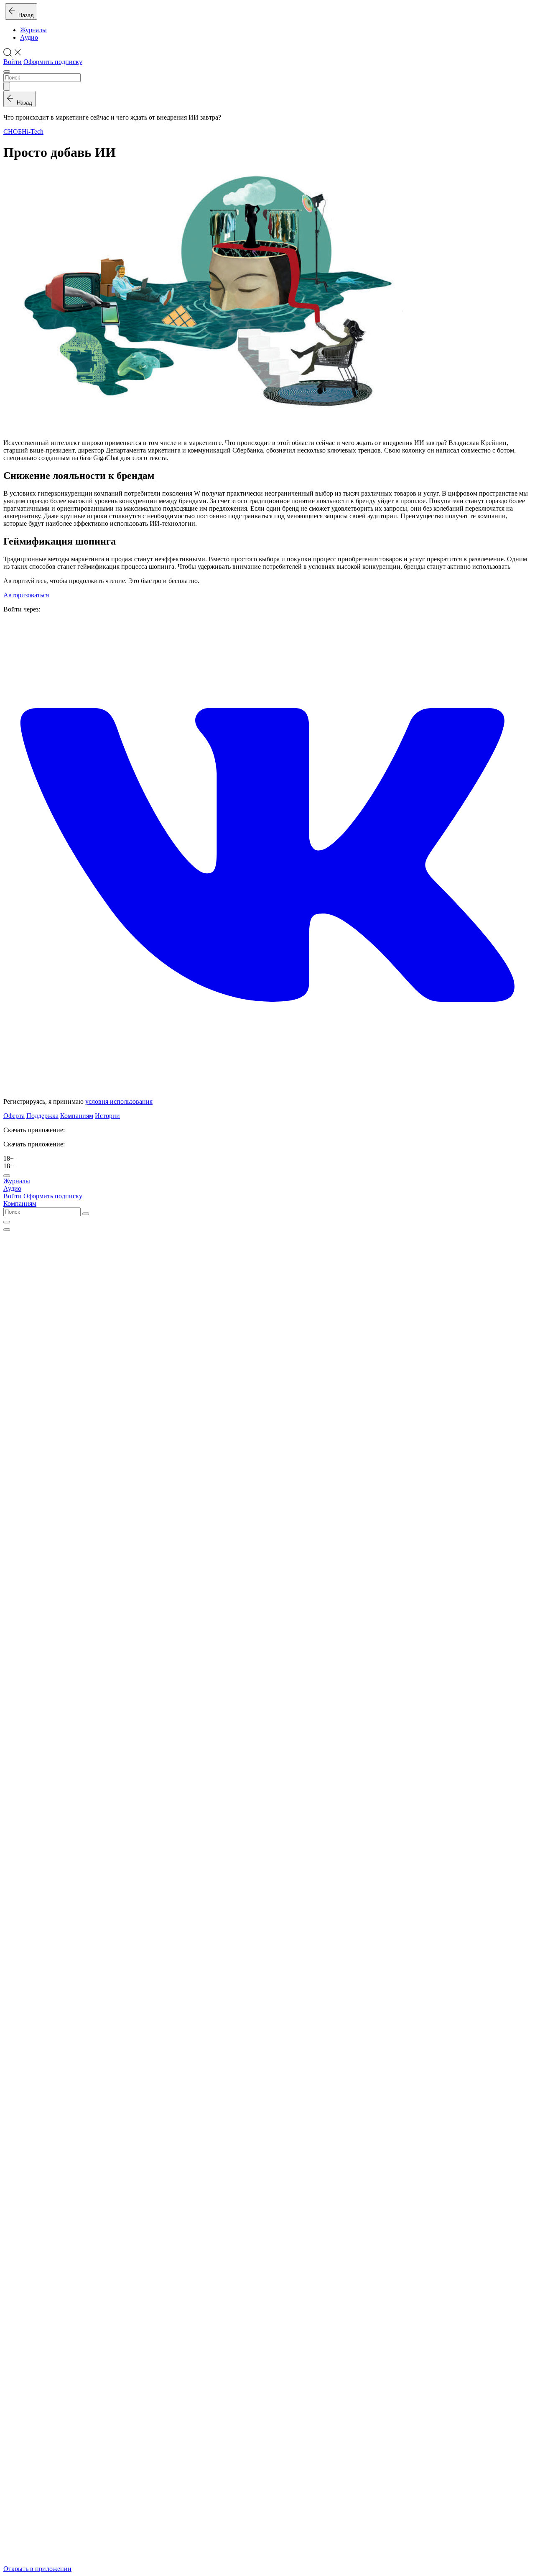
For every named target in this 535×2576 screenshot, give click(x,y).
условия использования (119, 1101)
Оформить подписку (53, 62)
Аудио (29, 37)
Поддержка (42, 1116)
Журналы (33, 30)
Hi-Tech (33, 132)
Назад (24, 15)
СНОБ (13, 132)
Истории (107, 1116)
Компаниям (77, 1116)
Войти (13, 62)
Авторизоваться (26, 595)
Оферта (14, 1116)
